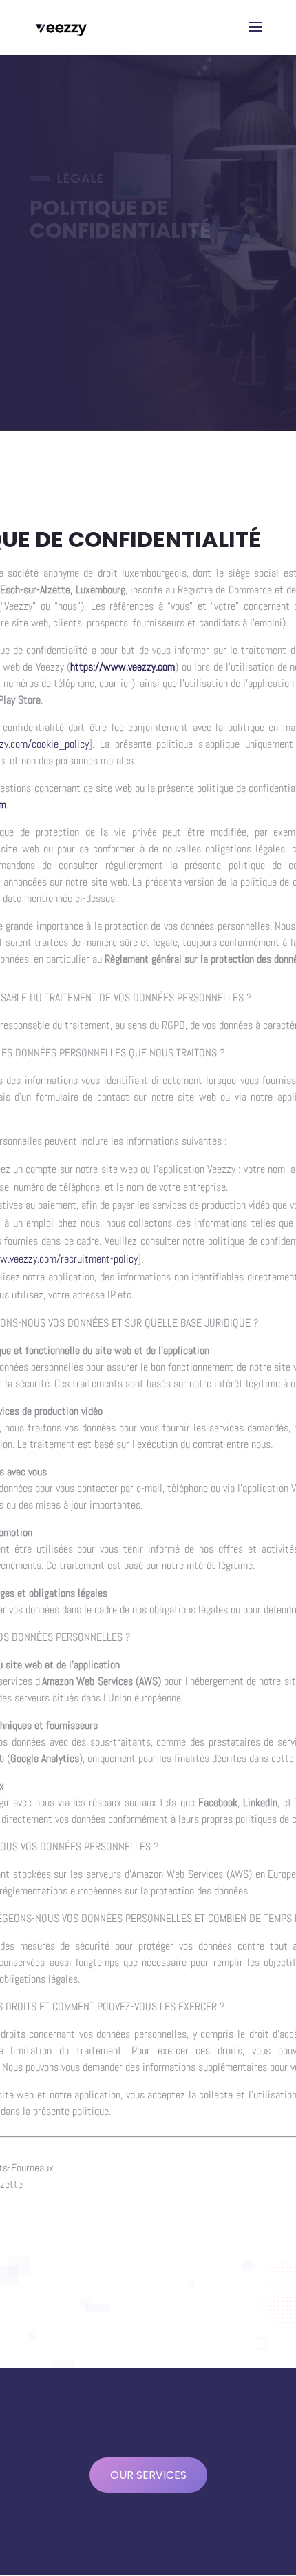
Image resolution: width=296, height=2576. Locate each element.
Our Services (148, 2475)
